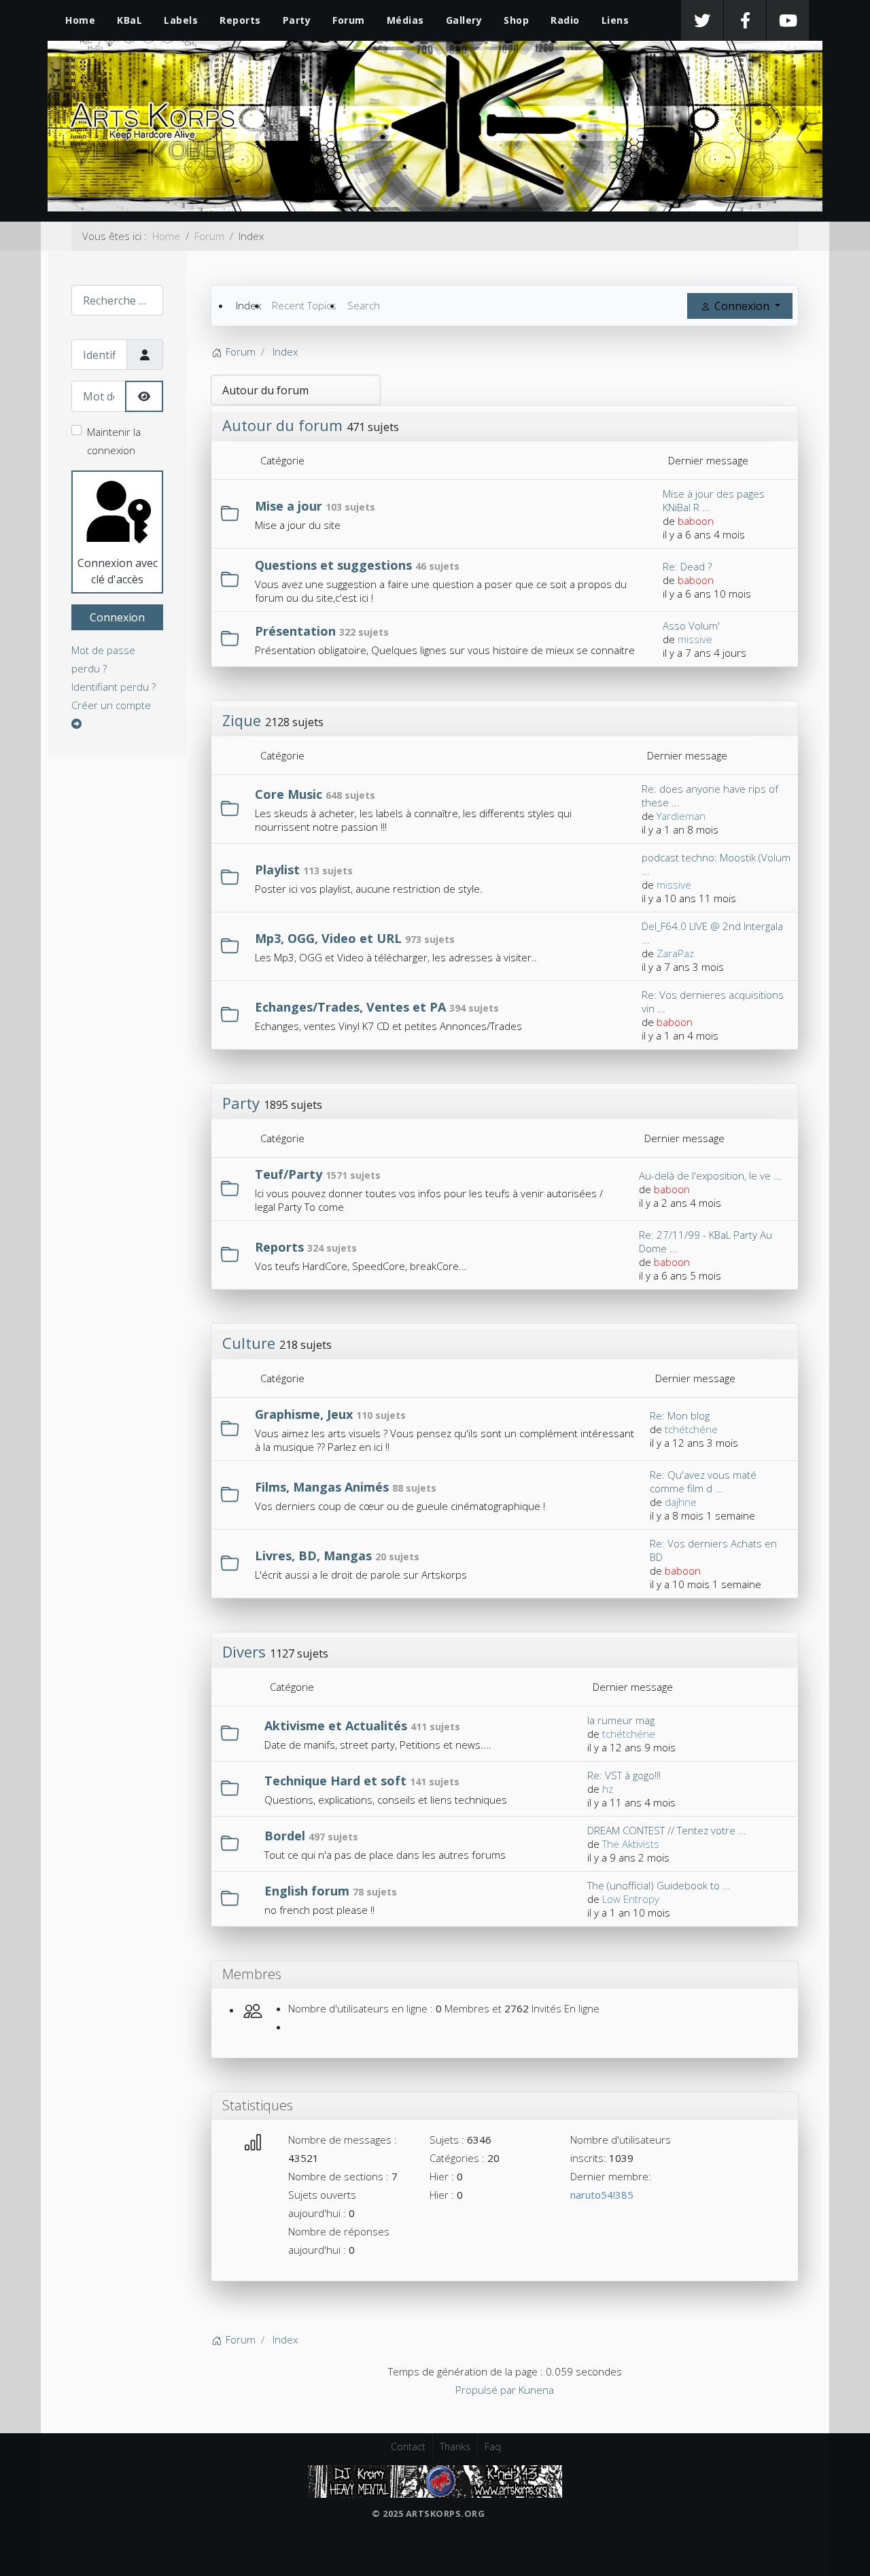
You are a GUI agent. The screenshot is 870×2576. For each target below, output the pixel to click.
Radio (565, 20)
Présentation (295, 631)
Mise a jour (289, 506)
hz (608, 1789)
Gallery (464, 20)
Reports (240, 20)
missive (695, 639)
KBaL (129, 20)
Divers (244, 1651)
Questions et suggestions (333, 565)
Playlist (277, 870)
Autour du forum (282, 425)
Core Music (289, 794)
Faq (493, 2446)
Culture (249, 1343)
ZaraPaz (675, 953)
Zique (242, 720)
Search (364, 305)
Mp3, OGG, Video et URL (328, 938)
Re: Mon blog (680, 1415)
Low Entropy (631, 1899)
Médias (405, 20)
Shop (516, 20)
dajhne (681, 1502)
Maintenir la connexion (114, 441)
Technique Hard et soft (335, 1781)
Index (248, 305)
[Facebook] (745, 20)
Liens (615, 20)
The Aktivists (631, 1844)
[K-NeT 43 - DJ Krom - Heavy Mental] (435, 2480)
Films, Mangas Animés (322, 1487)
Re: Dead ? (687, 566)
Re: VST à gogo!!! (624, 1775)
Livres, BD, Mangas (313, 1556)
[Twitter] (702, 20)
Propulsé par (487, 2390)
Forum (349, 20)
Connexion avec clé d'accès (118, 571)
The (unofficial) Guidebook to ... (659, 1885)
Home (80, 20)
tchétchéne (691, 1429)
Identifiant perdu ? (114, 687)
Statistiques (258, 2105)
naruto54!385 (602, 2195)
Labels (181, 20)
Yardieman (681, 816)
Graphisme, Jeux (304, 1414)
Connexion (117, 617)
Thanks (455, 2446)
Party (297, 20)
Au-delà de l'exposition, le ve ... (710, 1175)
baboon (696, 521)
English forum (307, 1891)
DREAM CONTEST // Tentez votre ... (667, 1830)
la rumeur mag (621, 1720)
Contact (408, 2446)
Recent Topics (304, 305)
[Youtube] (788, 20)
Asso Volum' (691, 625)
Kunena (536, 2390)
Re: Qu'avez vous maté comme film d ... (703, 1481)
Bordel (285, 1836)
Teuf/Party (289, 1174)
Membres (252, 1974)
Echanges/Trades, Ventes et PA (350, 1007)
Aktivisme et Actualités (336, 1725)
